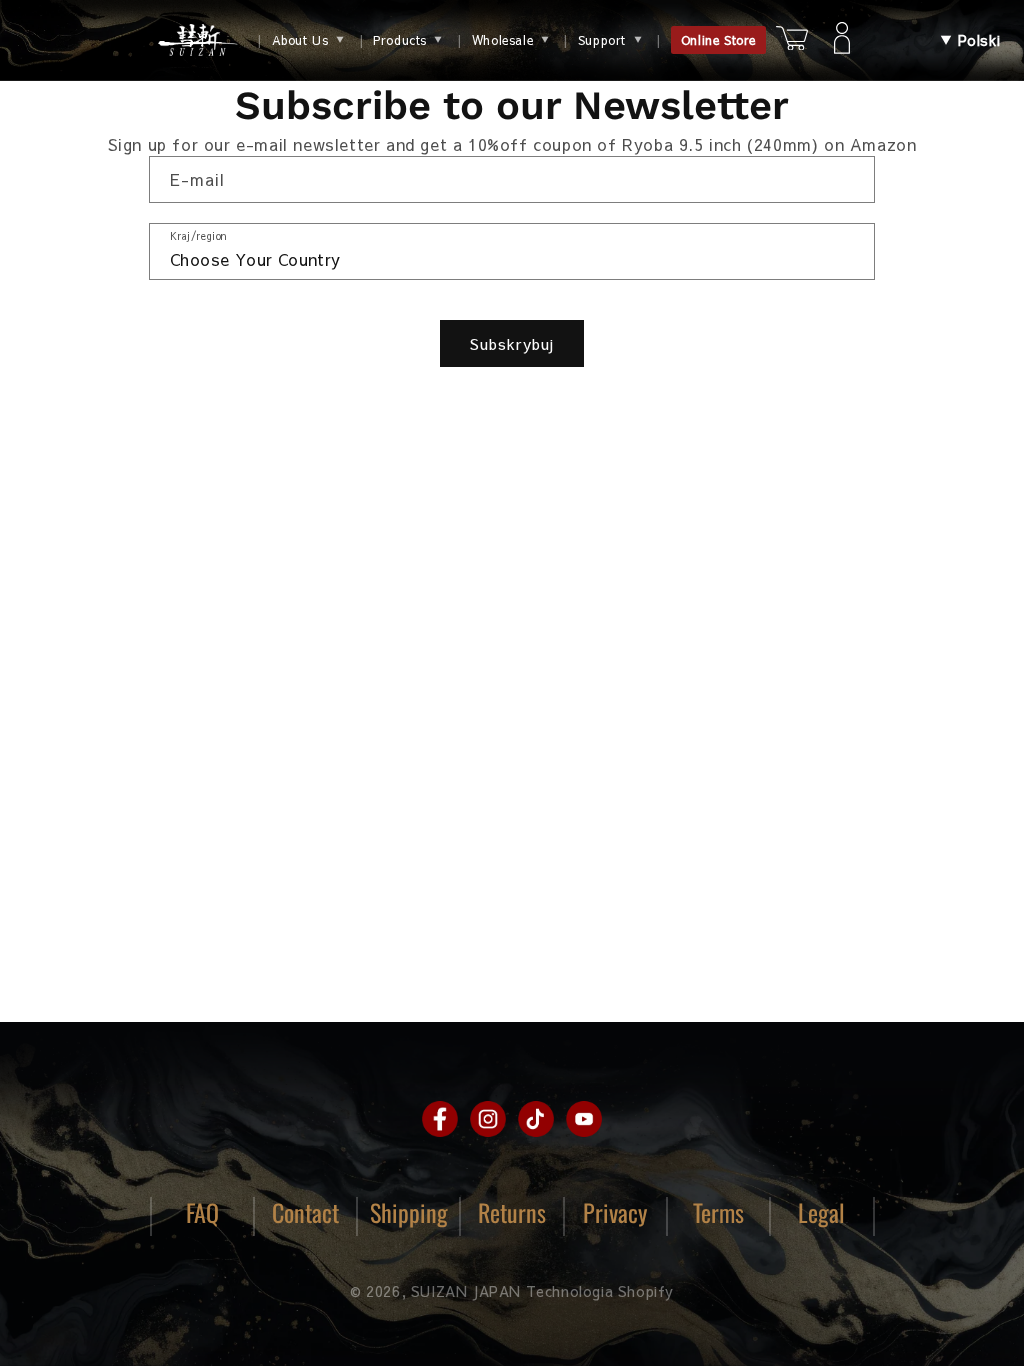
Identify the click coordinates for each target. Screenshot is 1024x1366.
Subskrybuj (512, 343)
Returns (512, 1212)
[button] (970, 40)
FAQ (202, 1212)
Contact (305, 1212)
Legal (821, 1212)
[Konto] (842, 40)
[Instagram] (488, 1119)
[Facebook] (440, 1119)
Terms (718, 1212)
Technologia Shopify (600, 1291)
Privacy (615, 1212)
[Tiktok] (536, 1119)
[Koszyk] (792, 40)
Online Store (718, 40)
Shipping (409, 1212)
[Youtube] (584, 1119)
